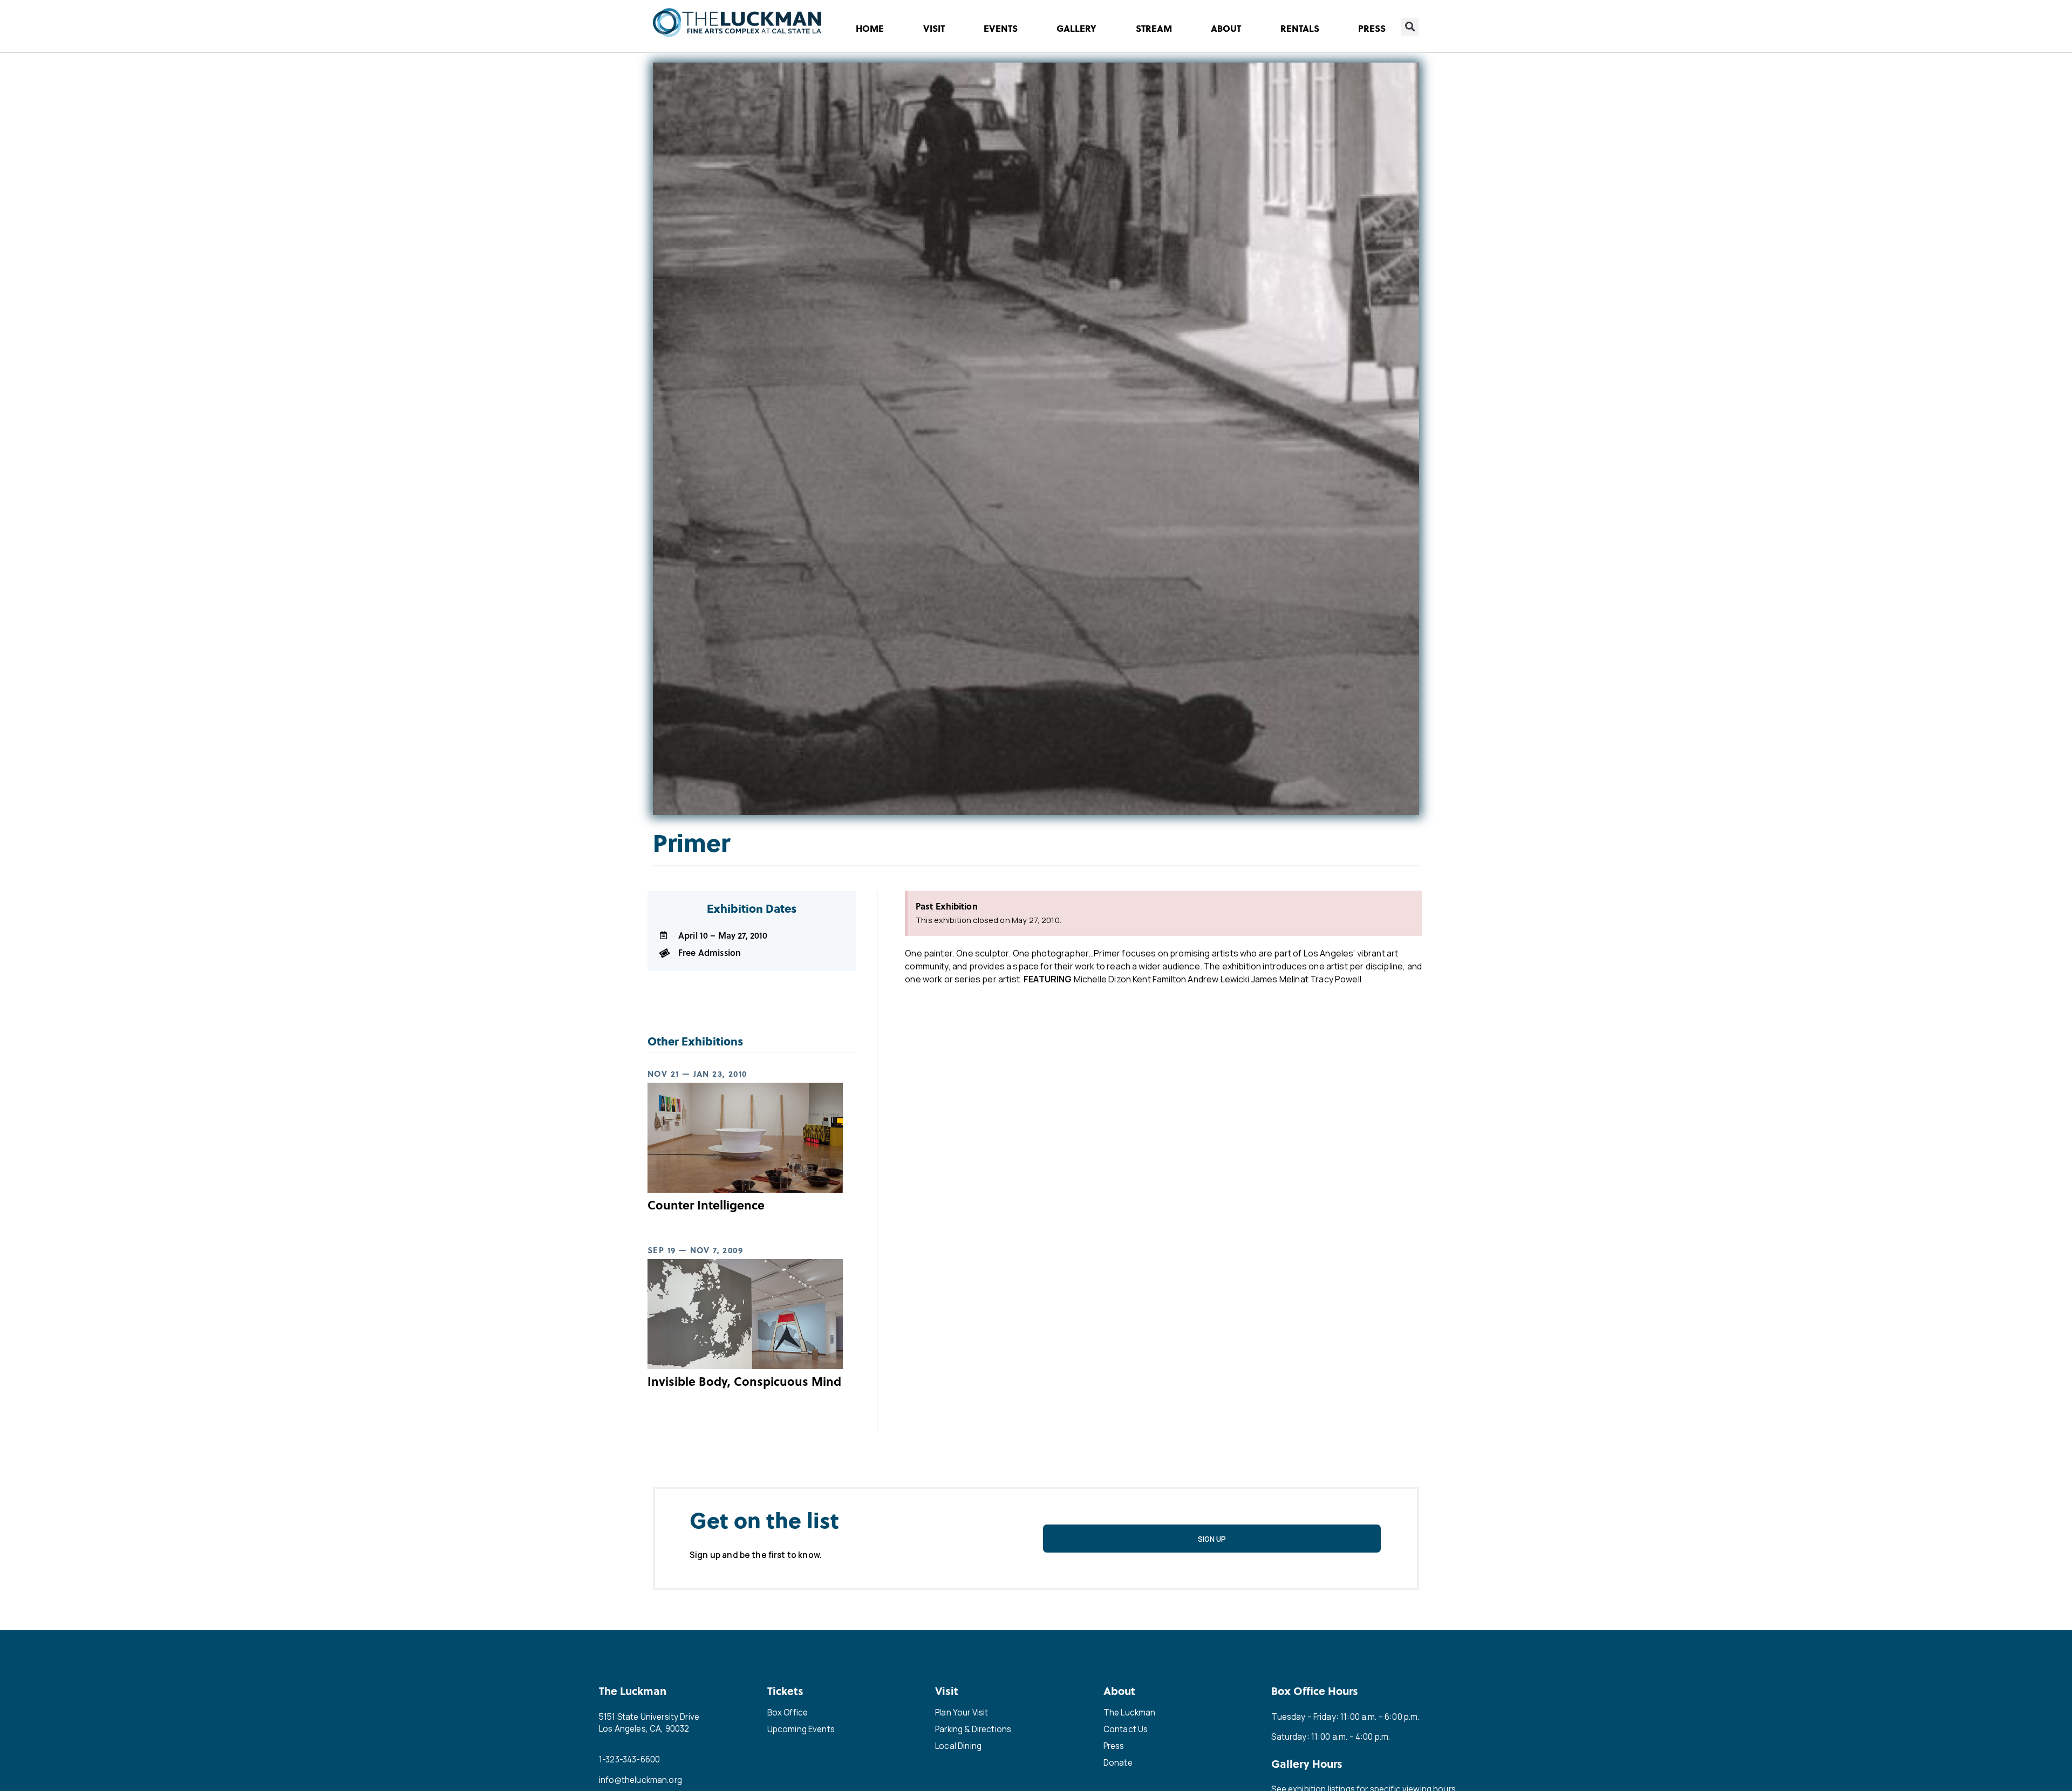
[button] (1410, 27)
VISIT (934, 28)
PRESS (1372, 28)
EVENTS (1001, 28)
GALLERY (1076, 28)
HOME (870, 28)
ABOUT (1226, 28)
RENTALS (1300, 28)
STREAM (1154, 28)
